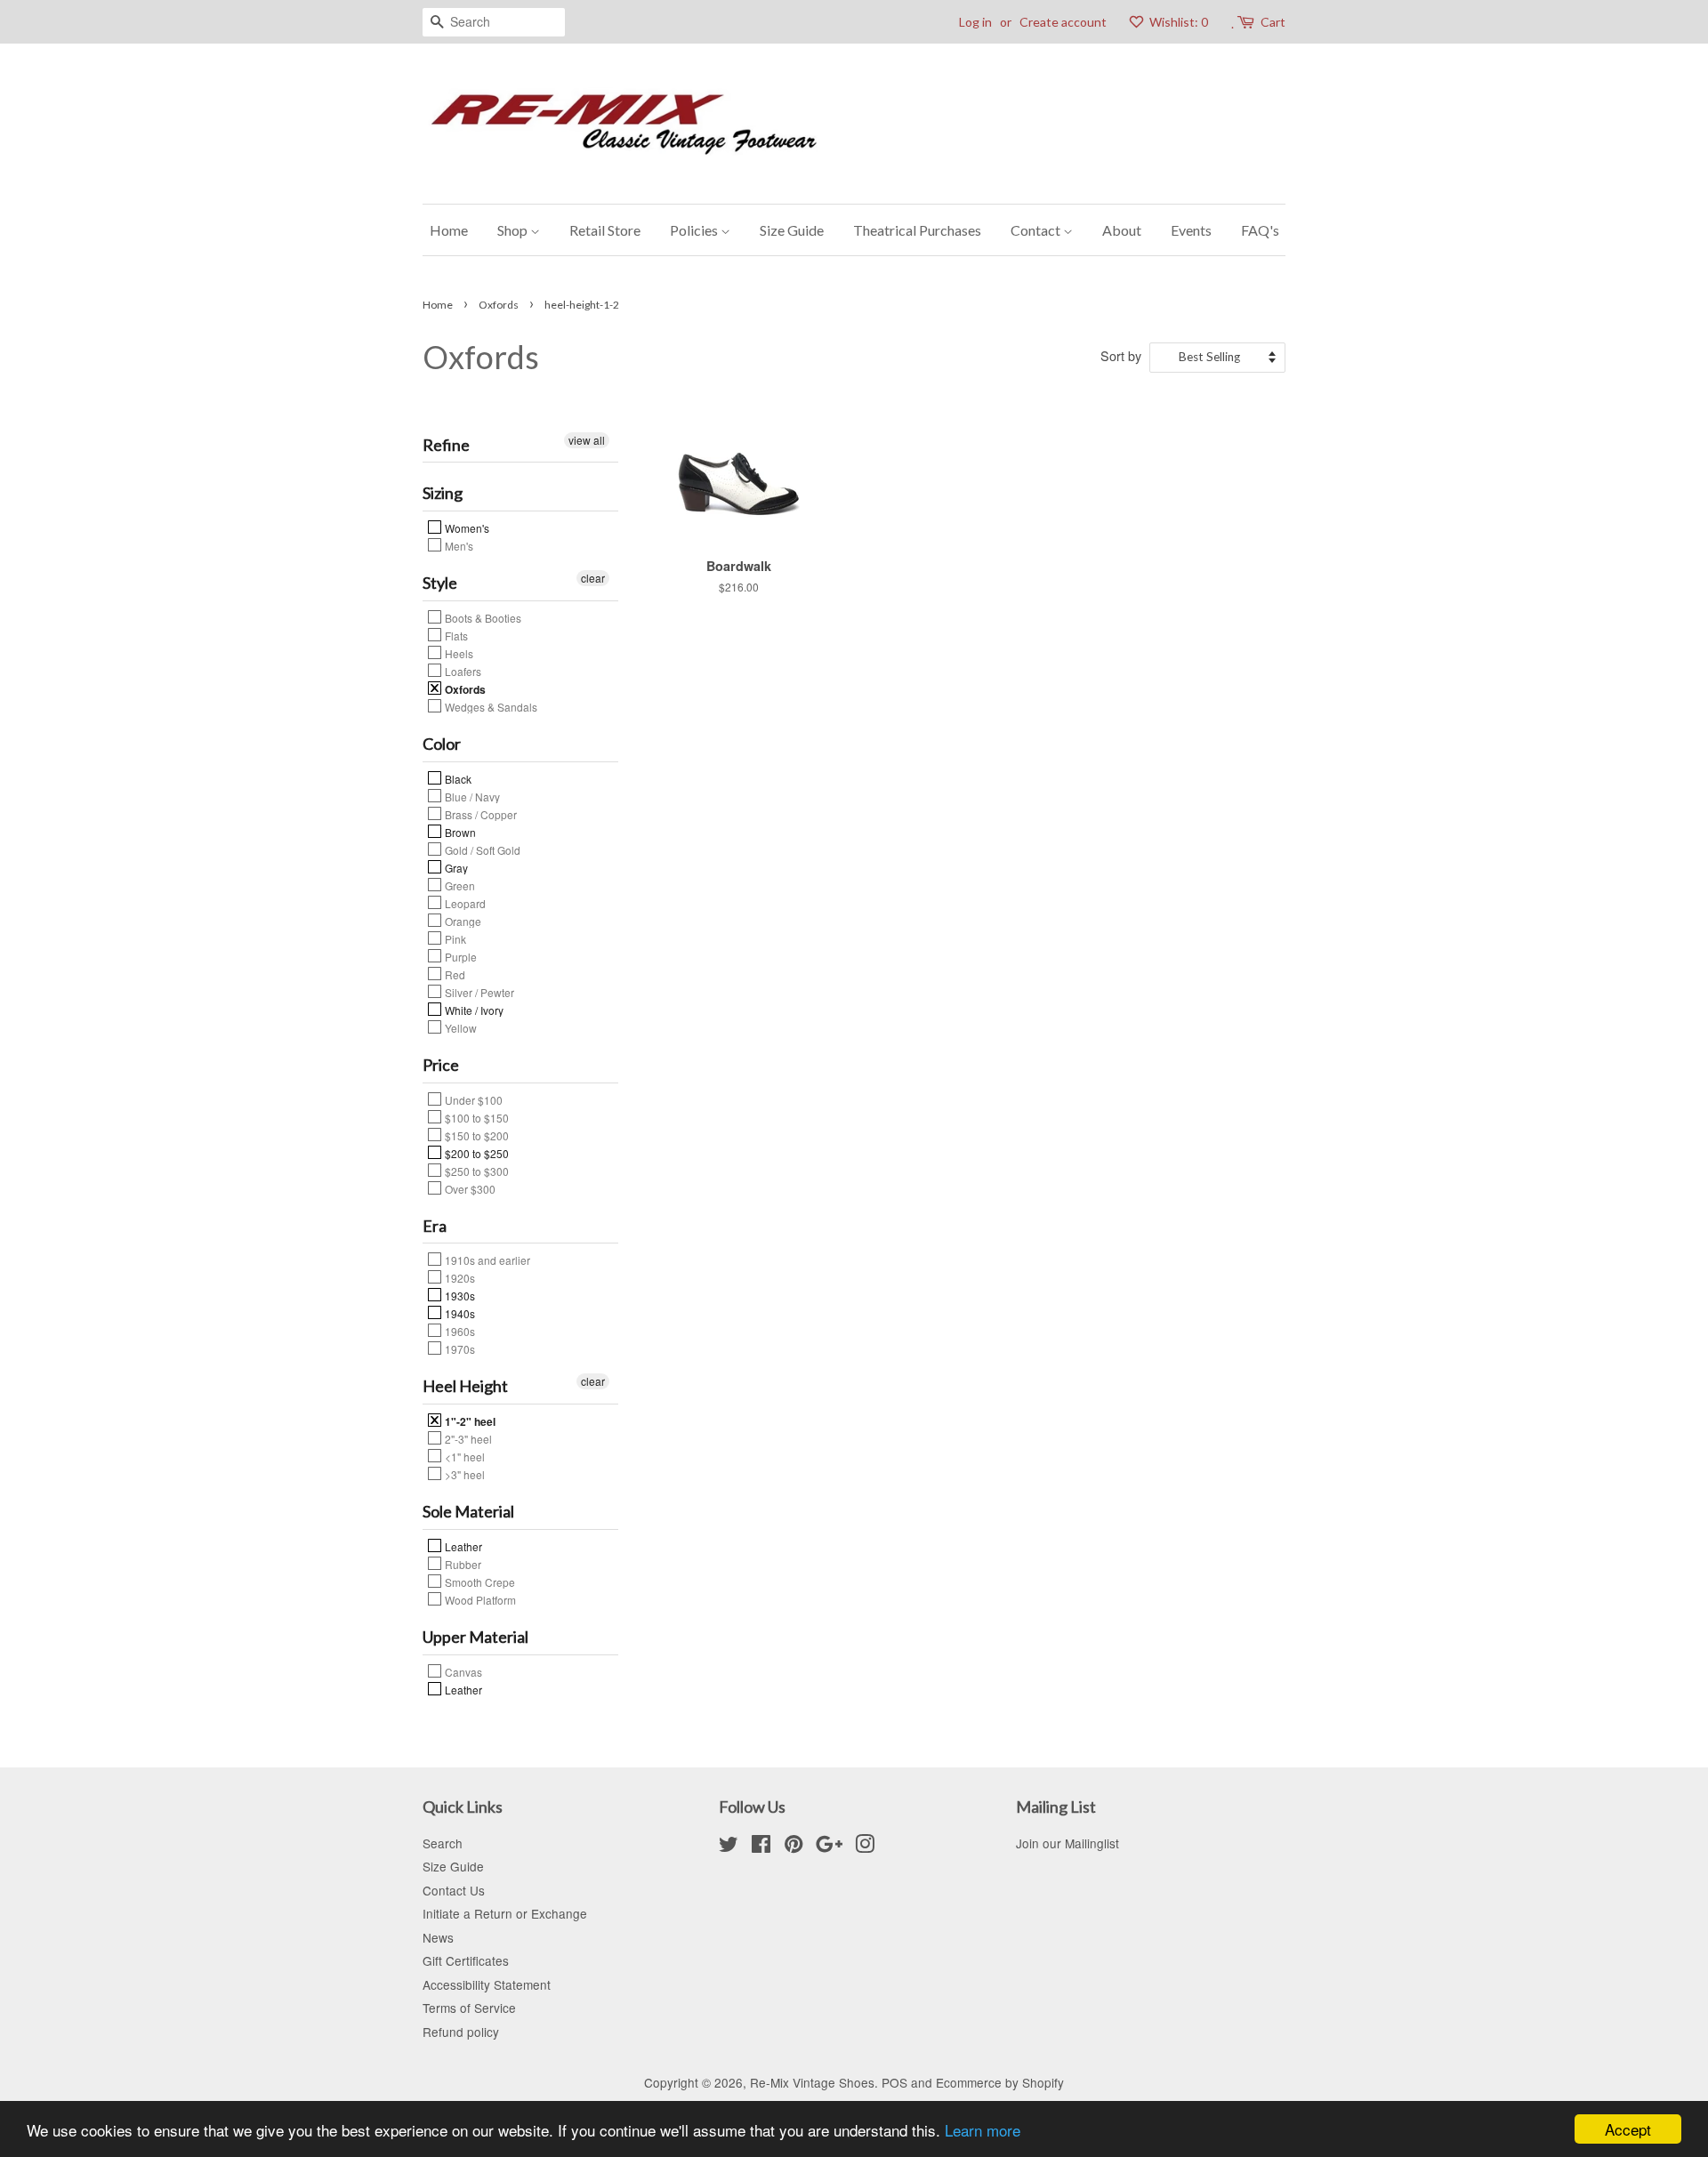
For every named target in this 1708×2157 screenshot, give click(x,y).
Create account (1063, 22)
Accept (1628, 2129)
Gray (455, 867)
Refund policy (461, 2032)
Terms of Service (469, 2008)
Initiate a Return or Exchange (505, 1913)
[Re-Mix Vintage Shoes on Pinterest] (794, 1847)
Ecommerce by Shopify (1000, 2082)
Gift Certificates (466, 1960)
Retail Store (605, 230)
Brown (459, 832)
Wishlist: (1177, 22)
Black (457, 778)
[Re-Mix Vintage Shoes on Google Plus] (829, 1847)
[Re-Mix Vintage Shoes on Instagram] (865, 1847)
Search (443, 1843)
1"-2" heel (469, 1421)
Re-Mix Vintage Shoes (812, 2082)
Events (1191, 230)
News (438, 1937)
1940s (459, 1313)
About (1122, 230)
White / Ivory (473, 1010)
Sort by (1121, 355)
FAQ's (1260, 230)
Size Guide (792, 230)
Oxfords (499, 305)
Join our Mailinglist (1067, 1843)
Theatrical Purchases (917, 230)
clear (593, 578)
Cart (1273, 22)
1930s (459, 1295)
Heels (458, 653)
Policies (695, 230)
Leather (462, 1546)
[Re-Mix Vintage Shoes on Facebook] (761, 1847)
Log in (975, 22)
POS (894, 2082)
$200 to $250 (475, 1153)
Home (449, 230)
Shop (514, 230)
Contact (1037, 230)
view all (587, 440)
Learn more (983, 2130)
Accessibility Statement (487, 1984)
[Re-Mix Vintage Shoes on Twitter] (729, 1847)
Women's (466, 527)
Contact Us (454, 1890)
